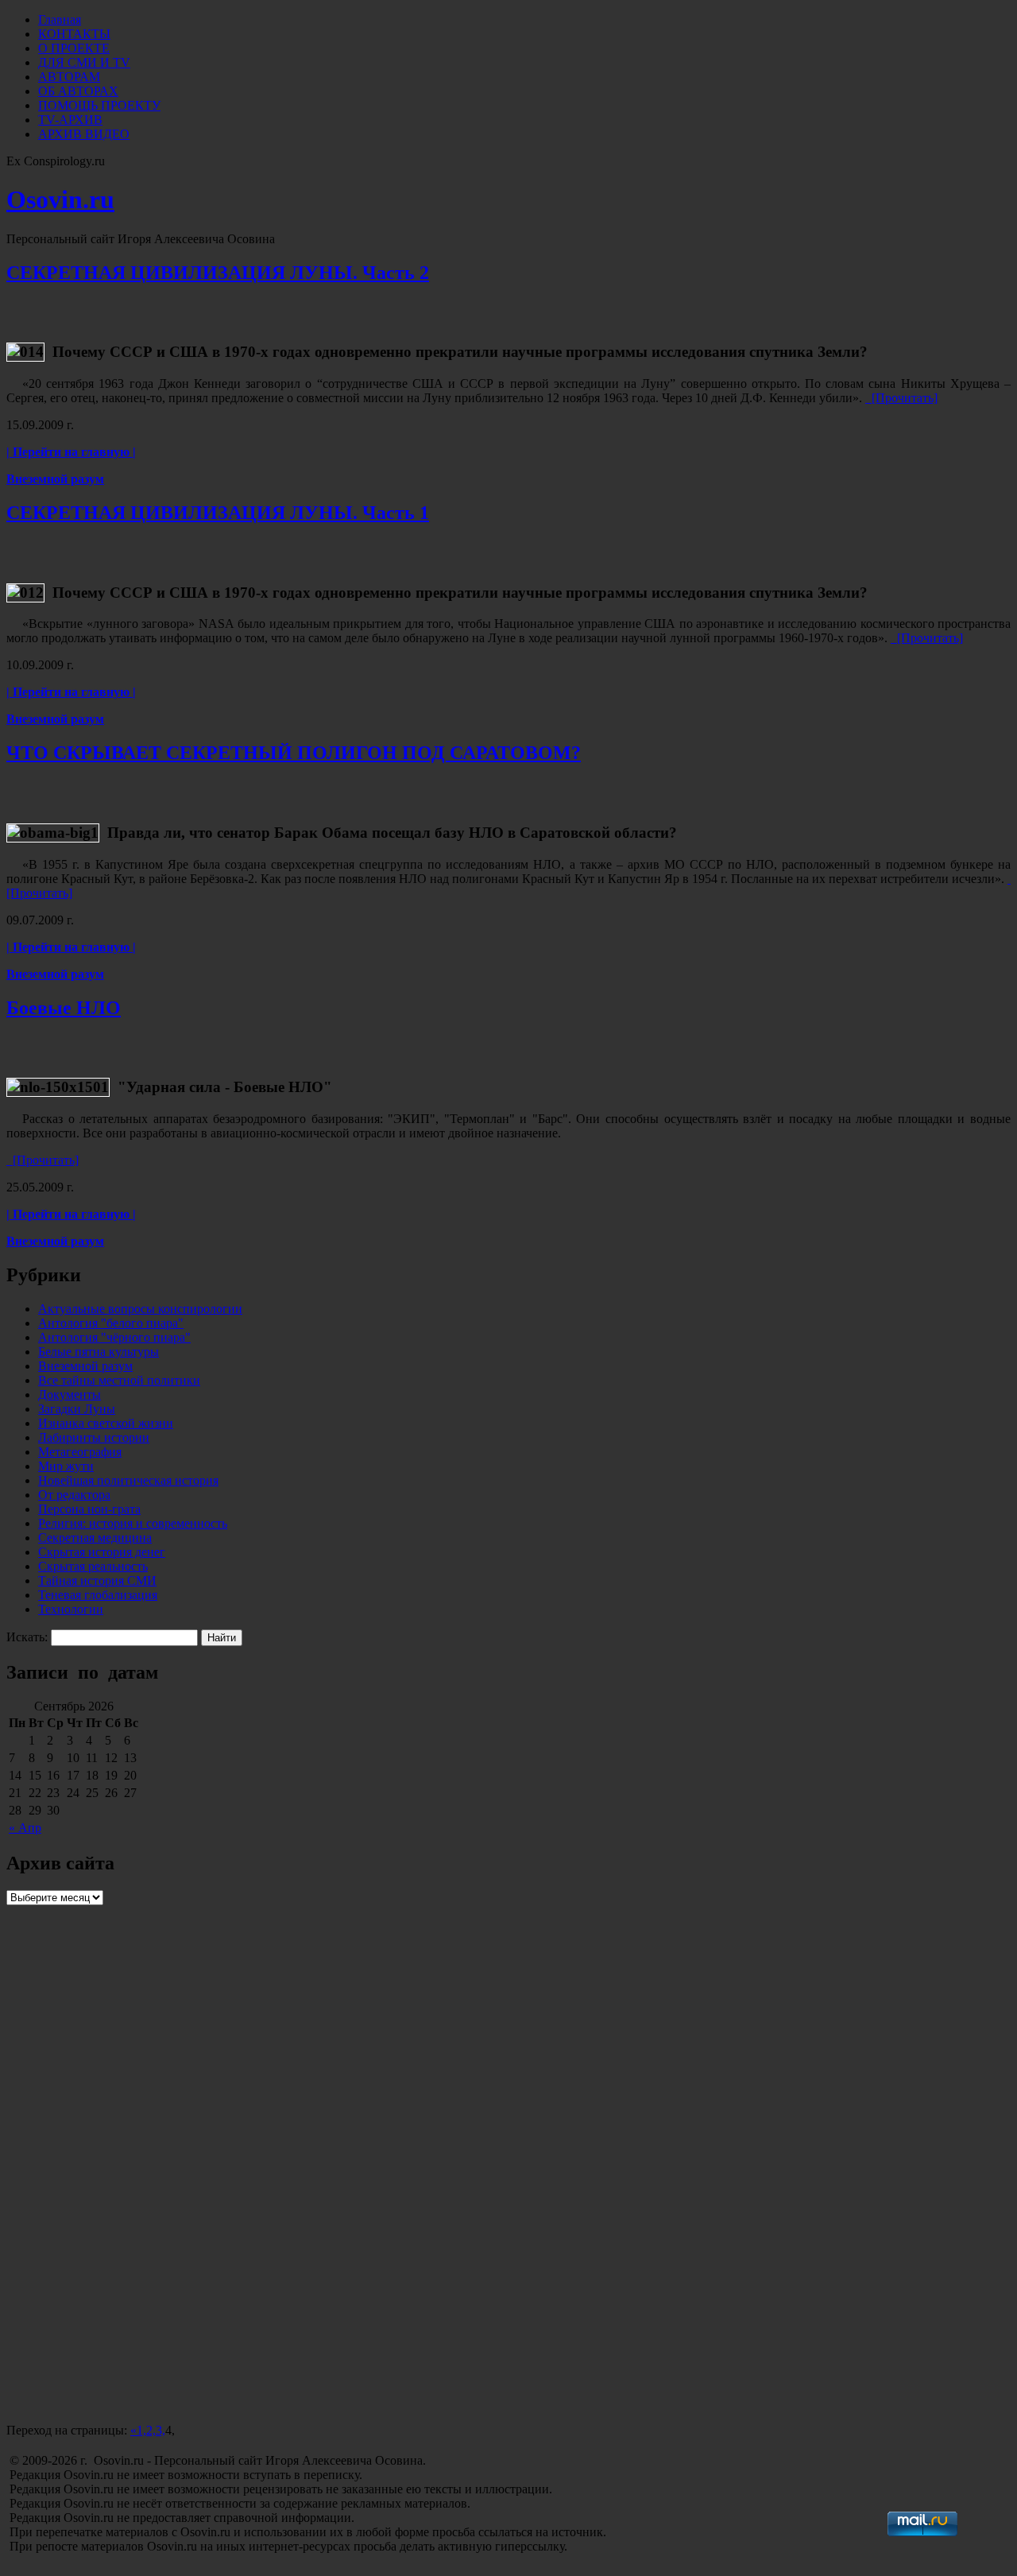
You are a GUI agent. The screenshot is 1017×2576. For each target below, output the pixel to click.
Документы (70, 1395)
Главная (60, 19)
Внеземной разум (55, 479)
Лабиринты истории (94, 1437)
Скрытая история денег (102, 1552)
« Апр (25, 1828)
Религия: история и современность (133, 1523)
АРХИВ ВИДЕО (84, 134)
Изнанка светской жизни (106, 1423)
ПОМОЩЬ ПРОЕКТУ (99, 105)
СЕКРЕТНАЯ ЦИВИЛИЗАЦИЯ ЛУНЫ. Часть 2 (218, 273)
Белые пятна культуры (99, 1352)
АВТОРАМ (69, 77)
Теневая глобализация (98, 1595)
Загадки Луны (77, 1409)
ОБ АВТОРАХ (78, 91)
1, (141, 2430)
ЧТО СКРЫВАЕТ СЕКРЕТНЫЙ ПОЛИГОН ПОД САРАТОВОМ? (294, 753)
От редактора (74, 1495)
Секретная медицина (95, 1538)
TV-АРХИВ (70, 120)
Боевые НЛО (64, 1008)
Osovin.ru (60, 199)
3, (160, 2430)
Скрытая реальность (93, 1566)
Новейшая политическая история (128, 1480)
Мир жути (66, 1466)
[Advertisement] (126, 2324)
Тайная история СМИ (97, 1580)
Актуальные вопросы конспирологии (140, 1309)
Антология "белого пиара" (111, 1323)
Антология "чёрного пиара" (114, 1337)
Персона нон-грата (89, 1509)
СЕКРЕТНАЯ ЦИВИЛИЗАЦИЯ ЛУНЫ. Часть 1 (218, 513)
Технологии (71, 1609)
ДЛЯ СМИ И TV (84, 62)
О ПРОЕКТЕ (74, 48)
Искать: (27, 1637)
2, (151, 2430)
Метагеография (80, 1452)
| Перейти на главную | (71, 452)
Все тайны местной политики (119, 1380)
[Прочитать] (901, 398)
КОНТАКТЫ (74, 34)
